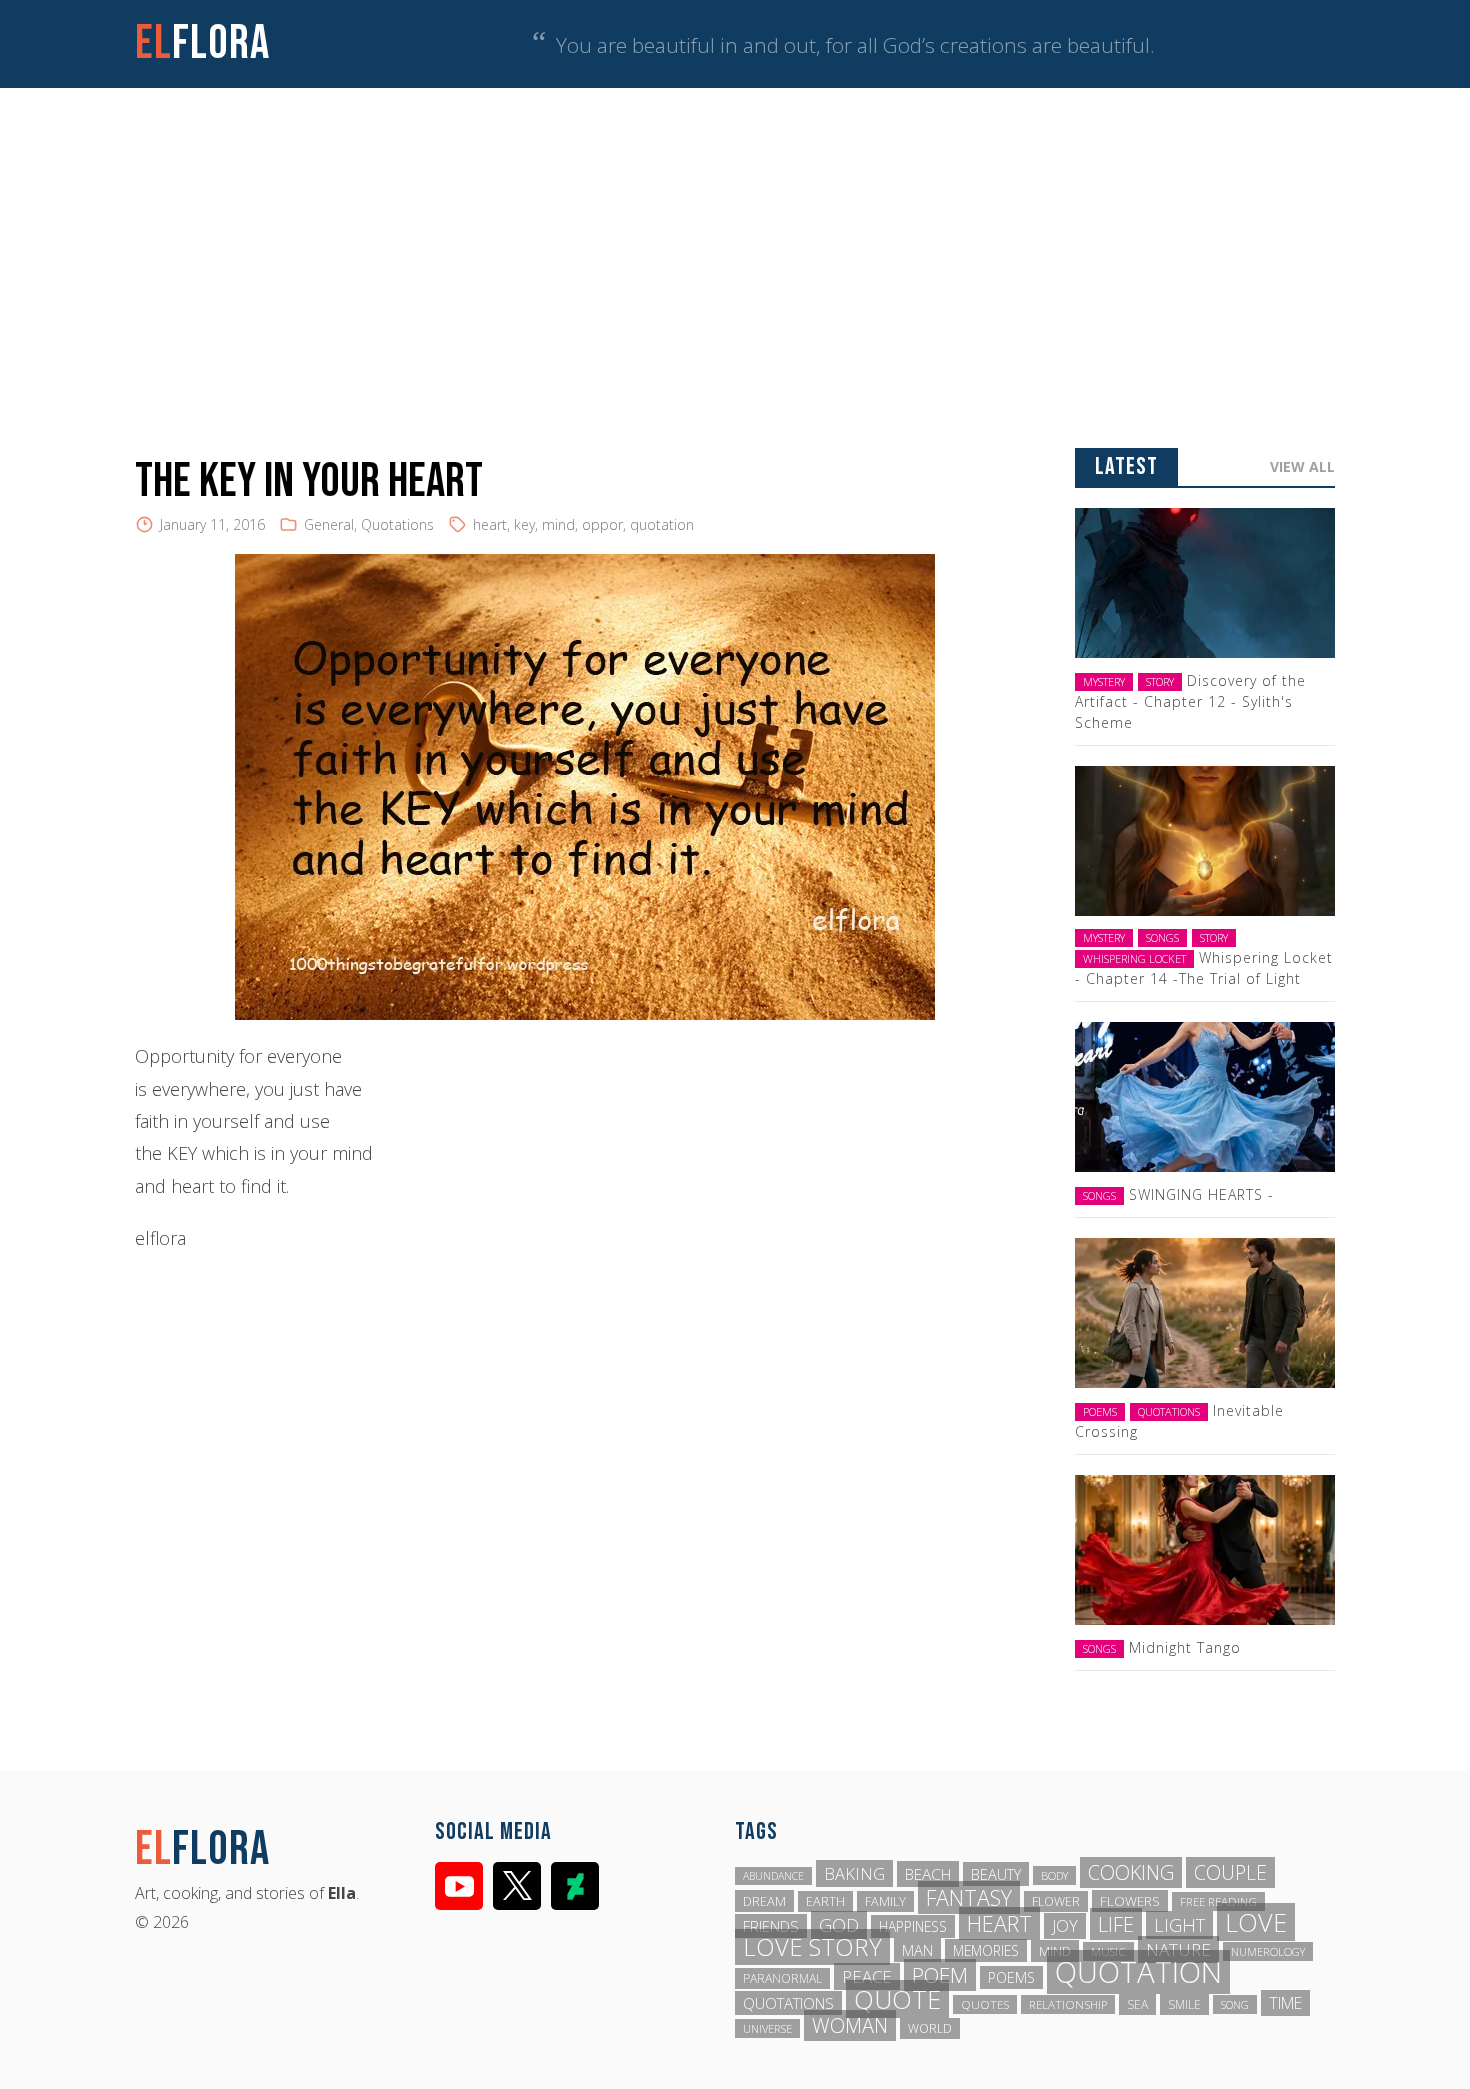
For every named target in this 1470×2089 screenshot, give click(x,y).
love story (812, 1947)
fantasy (969, 1897)
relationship (1068, 2004)
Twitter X (517, 1886)
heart (490, 524)
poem (940, 1975)
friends (771, 1926)
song (1235, 2004)
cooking (1131, 1872)
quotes (985, 2004)
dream (764, 1901)
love (1256, 1922)
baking (854, 1873)
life (1116, 1924)
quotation (662, 524)
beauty (996, 1874)
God (839, 1925)
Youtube (459, 1886)
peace (867, 1976)
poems (1011, 1977)
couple (1230, 1872)
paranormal (782, 1978)
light (1179, 1925)
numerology (1268, 1951)
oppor (602, 524)
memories (986, 1950)
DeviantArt (575, 1886)
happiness (913, 1926)
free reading (1218, 1901)
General (329, 524)
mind (558, 524)
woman (850, 2025)
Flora (202, 43)
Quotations (397, 524)
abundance (773, 1876)
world (930, 2028)
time (1285, 2003)
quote (897, 1999)
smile (1184, 2004)
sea (1137, 2004)
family (885, 1901)
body (1054, 1875)
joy (1065, 1926)
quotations (788, 2003)
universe (767, 2028)
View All (1302, 466)
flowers (1130, 1901)
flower (1056, 1901)
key (524, 524)
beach (928, 1874)
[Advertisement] (735, 238)
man (917, 1950)
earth (825, 1901)
